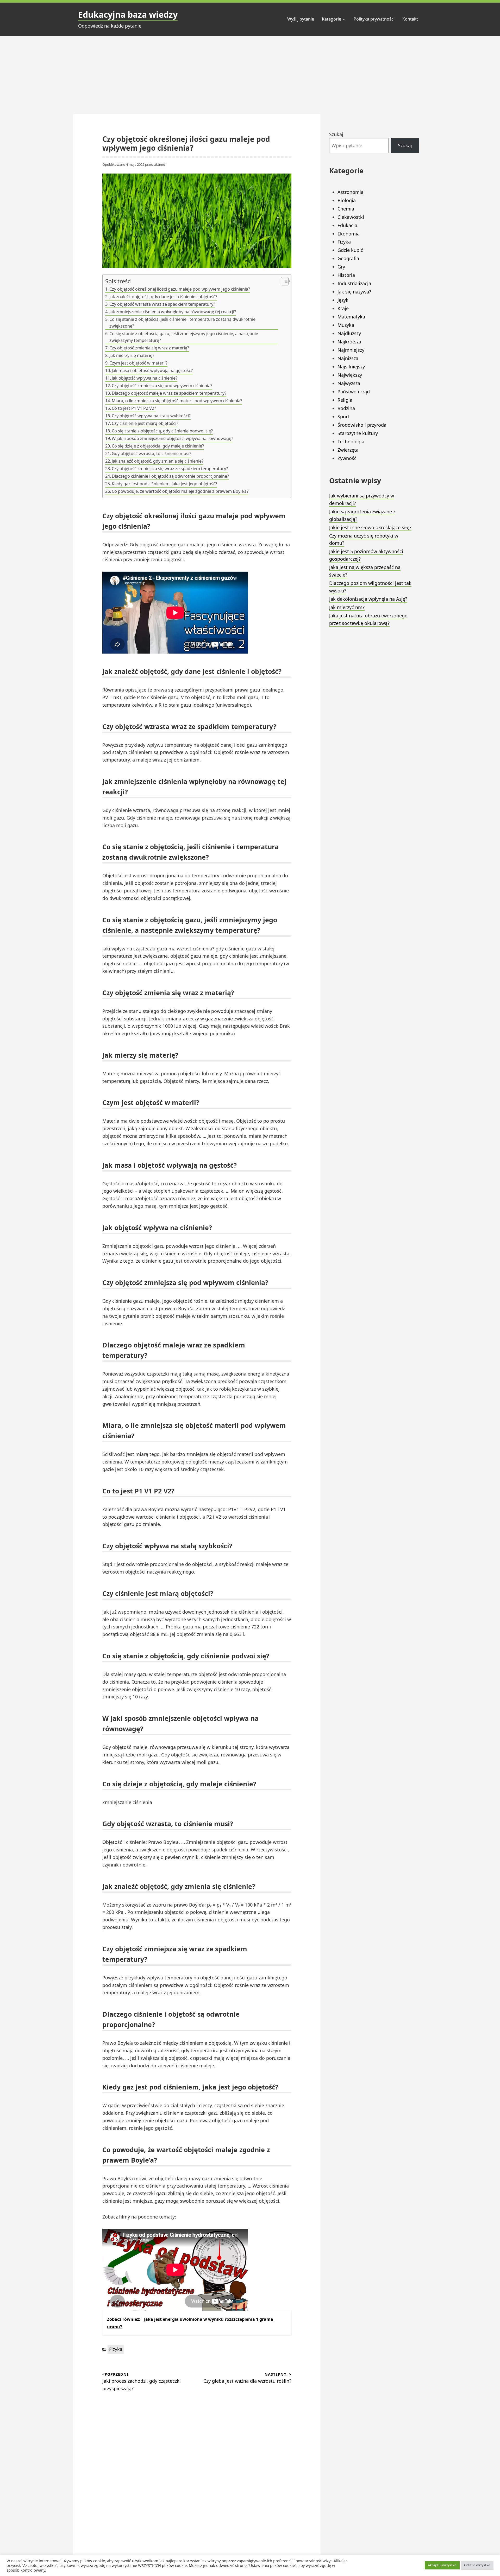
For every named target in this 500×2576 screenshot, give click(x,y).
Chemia (346, 209)
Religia (345, 400)
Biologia (347, 200)
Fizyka (116, 2349)
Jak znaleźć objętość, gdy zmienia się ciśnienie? (158, 461)
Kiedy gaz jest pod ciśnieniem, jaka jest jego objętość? (164, 484)
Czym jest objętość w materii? (138, 363)
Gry (341, 267)
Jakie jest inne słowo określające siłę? (370, 527)
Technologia (351, 442)
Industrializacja (354, 283)
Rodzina (346, 408)
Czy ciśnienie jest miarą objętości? (145, 423)
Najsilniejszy (351, 367)
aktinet (160, 164)
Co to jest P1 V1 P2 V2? (134, 408)
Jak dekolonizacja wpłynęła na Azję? (368, 599)
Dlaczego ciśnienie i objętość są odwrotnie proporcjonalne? (170, 476)
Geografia (348, 258)
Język (343, 300)
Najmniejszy (351, 350)
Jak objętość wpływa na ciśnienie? (145, 378)
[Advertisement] (250, 75)
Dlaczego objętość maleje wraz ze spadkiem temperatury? (169, 393)
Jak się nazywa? (354, 292)
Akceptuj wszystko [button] (442, 2565)
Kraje (343, 308)
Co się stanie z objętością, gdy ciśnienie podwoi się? (162, 431)
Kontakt (410, 19)
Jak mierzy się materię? (132, 355)
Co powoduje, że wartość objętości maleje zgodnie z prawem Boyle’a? (180, 491)
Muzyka (346, 325)
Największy (350, 375)
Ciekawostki (351, 217)
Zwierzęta (348, 450)
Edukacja (347, 225)
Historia (346, 275)
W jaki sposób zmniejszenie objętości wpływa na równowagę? (172, 438)
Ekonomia (349, 234)
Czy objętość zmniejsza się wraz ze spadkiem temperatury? (170, 469)
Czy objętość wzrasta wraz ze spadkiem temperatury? (162, 304)
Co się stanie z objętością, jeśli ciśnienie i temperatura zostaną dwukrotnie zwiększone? (182, 323)
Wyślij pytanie (301, 19)
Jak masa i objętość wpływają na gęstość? (152, 370)
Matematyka (351, 317)
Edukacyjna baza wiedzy (128, 14)
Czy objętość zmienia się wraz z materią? (149, 348)
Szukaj (336, 134)
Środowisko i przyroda (362, 425)
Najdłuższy (349, 333)
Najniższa (348, 358)
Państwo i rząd (354, 392)
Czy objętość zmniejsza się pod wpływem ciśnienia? (162, 386)
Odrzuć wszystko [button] (477, 2565)
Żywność (347, 458)
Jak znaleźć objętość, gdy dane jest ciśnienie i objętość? (163, 297)
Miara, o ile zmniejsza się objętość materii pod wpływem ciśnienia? (177, 401)
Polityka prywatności (374, 19)
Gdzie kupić (350, 250)
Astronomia (351, 192)
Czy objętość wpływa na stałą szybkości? (151, 416)
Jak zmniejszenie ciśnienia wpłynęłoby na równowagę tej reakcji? (173, 312)
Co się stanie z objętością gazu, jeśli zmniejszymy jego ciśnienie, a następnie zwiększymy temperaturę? (184, 337)
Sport (343, 417)
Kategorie (332, 19)
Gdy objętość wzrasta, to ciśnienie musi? (151, 453)
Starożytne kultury (358, 433)
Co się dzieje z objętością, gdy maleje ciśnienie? (158, 446)
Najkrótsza (349, 342)
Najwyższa (349, 383)
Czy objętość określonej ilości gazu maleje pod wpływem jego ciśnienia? (180, 289)
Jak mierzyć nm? (347, 607)
